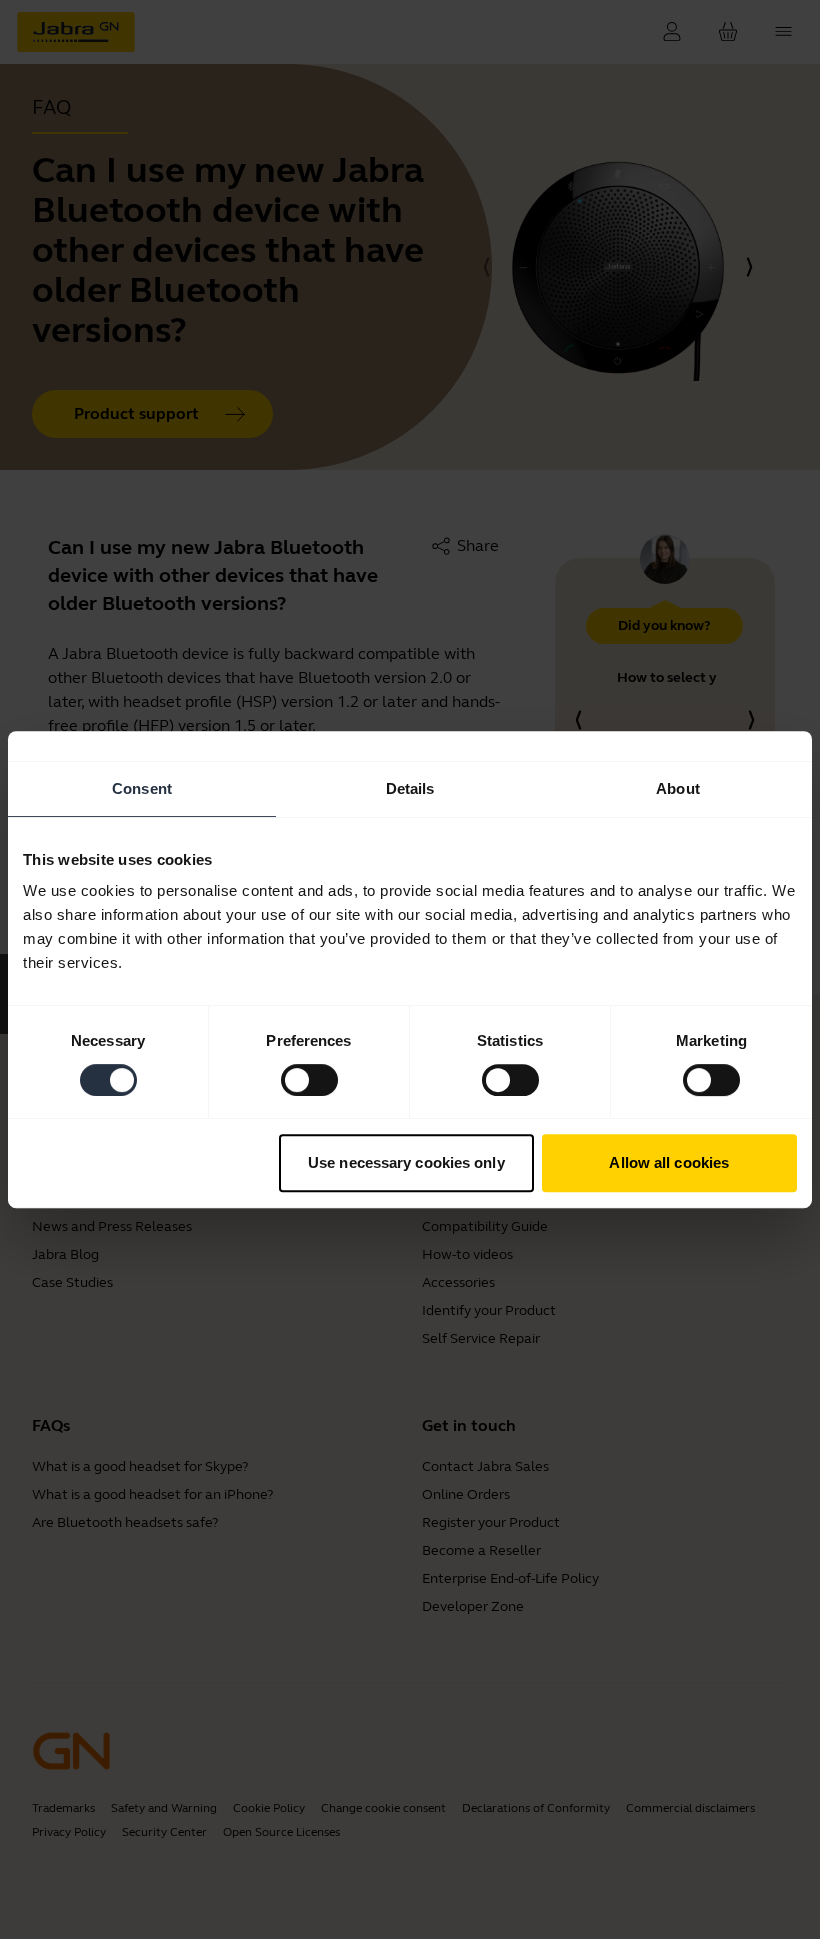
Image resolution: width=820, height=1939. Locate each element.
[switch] (309, 1080)
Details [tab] (410, 788)
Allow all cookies (669, 1162)
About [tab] (678, 788)
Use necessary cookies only (406, 1162)
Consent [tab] (142, 788)
